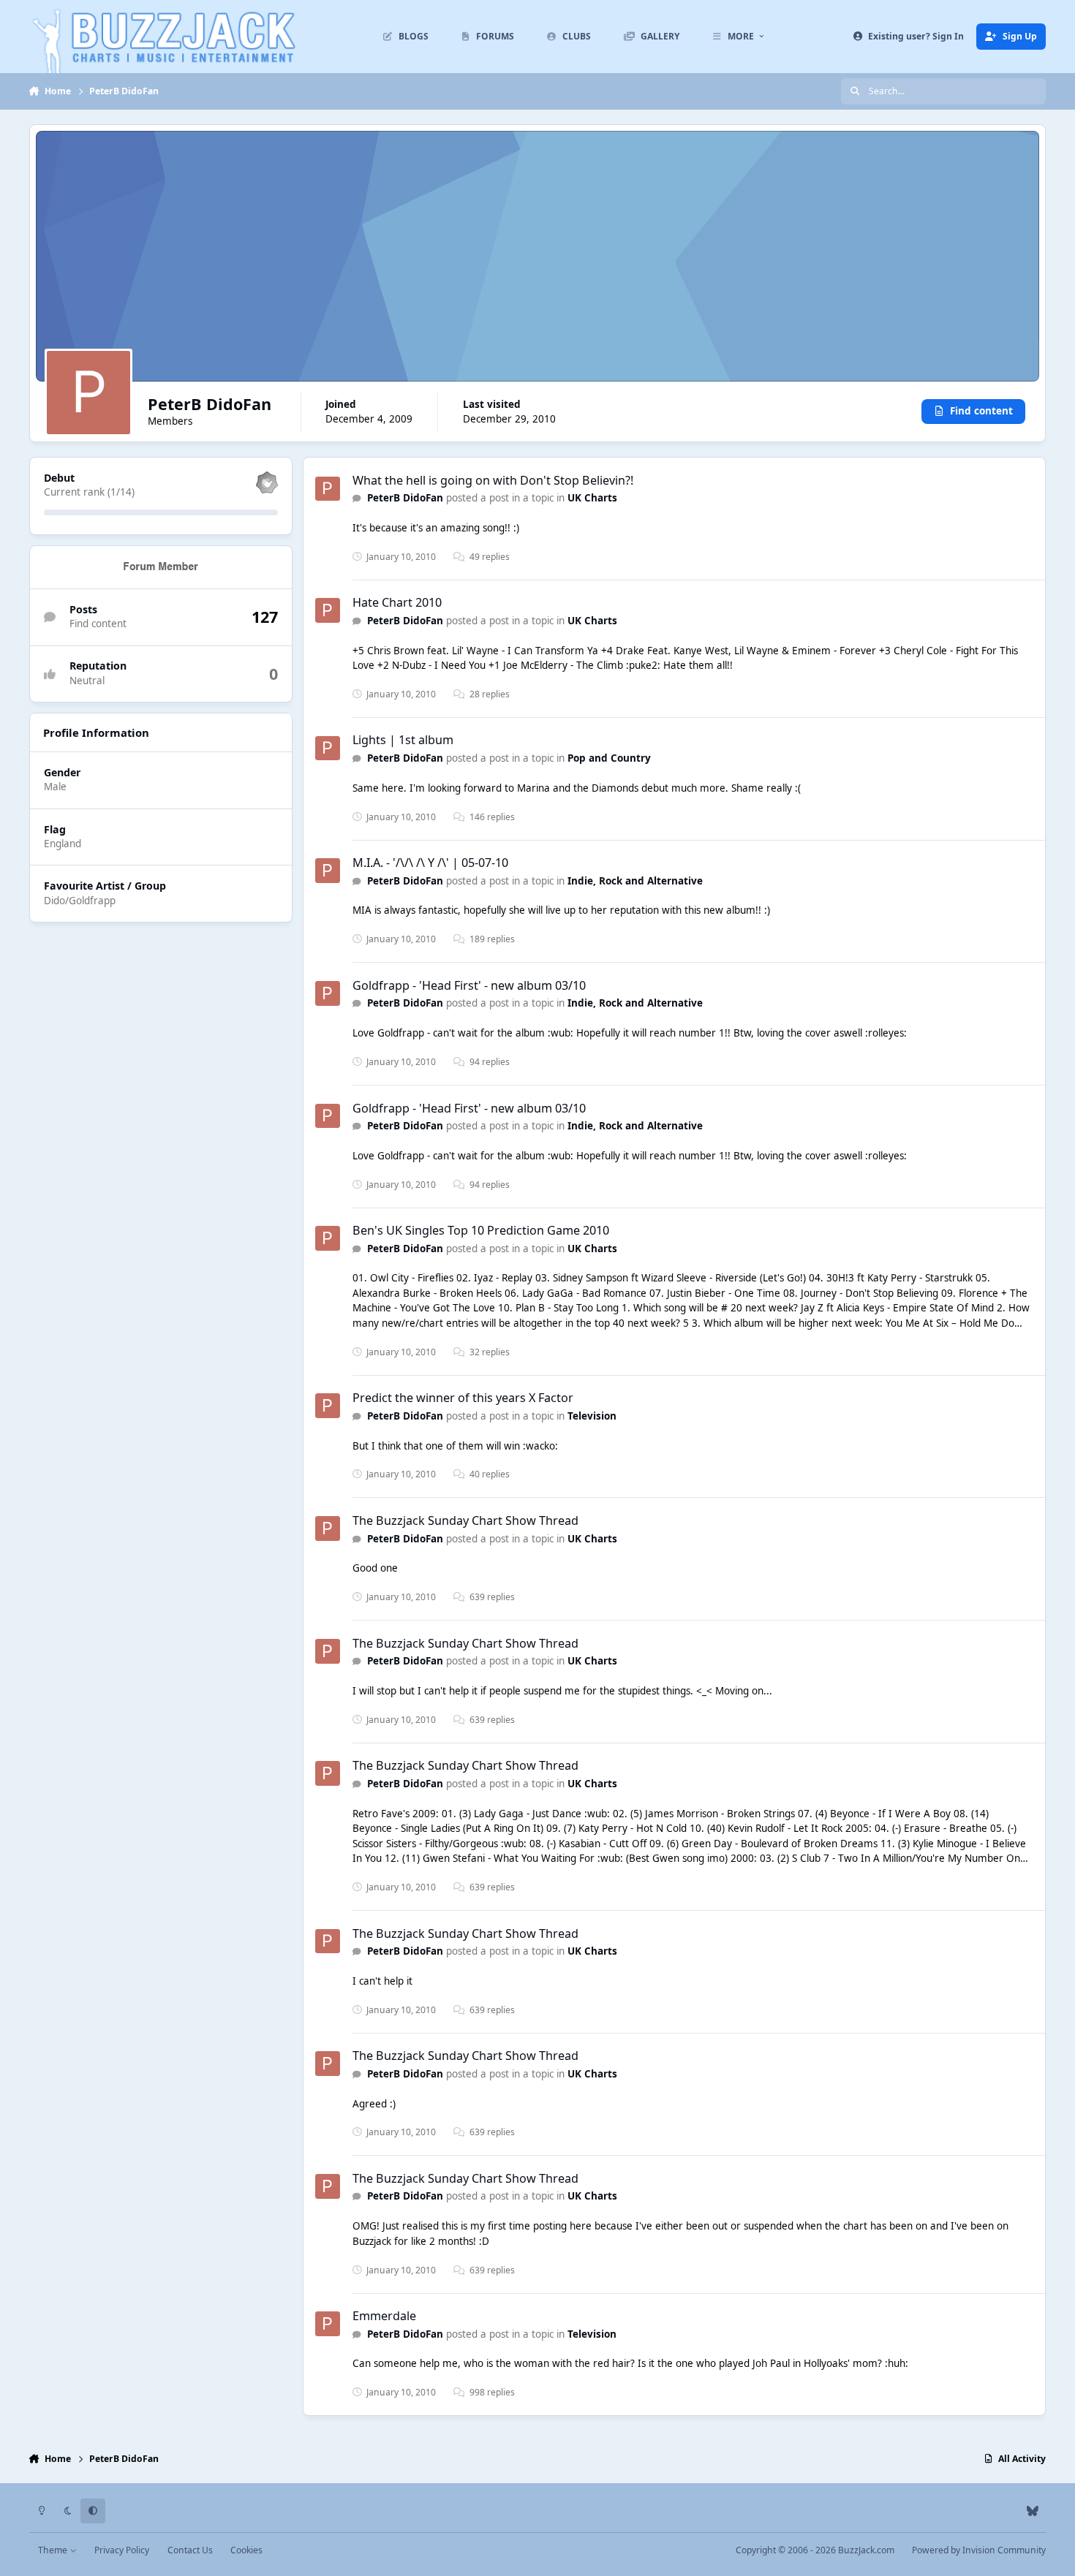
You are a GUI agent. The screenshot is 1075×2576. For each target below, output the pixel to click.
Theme (54, 2550)
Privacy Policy (122, 2550)
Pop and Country (609, 758)
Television (592, 1416)
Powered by (979, 2550)
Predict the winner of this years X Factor (463, 1398)
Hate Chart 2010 (397, 602)
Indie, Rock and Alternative (635, 881)
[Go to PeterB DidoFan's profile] (328, 489)
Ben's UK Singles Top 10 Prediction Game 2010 (481, 1230)
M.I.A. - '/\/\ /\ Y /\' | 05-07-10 (430, 863)
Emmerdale (384, 2316)
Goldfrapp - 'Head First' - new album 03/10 (469, 985)
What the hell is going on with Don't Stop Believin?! (493, 480)
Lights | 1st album (403, 740)
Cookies (246, 2550)
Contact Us (190, 2550)
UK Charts (592, 498)
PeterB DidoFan (405, 498)
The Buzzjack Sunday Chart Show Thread (465, 1520)
